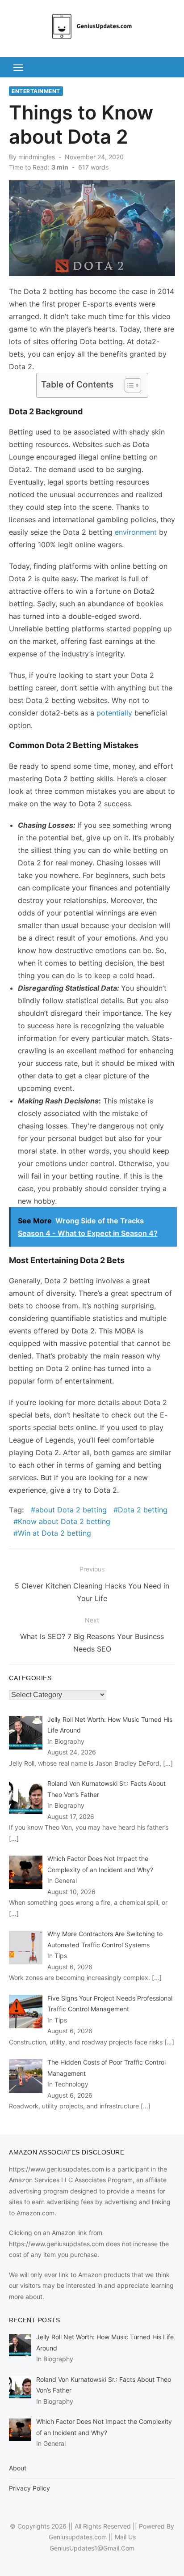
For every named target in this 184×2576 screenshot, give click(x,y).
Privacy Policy (29, 2488)
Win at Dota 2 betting (54, 1533)
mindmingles (37, 157)
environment (137, 532)
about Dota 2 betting (71, 1510)
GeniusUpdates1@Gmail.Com (92, 2548)
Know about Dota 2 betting (64, 1521)
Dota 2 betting (143, 1510)
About (18, 2468)
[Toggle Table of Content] (128, 385)
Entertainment (36, 91)
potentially (114, 713)
